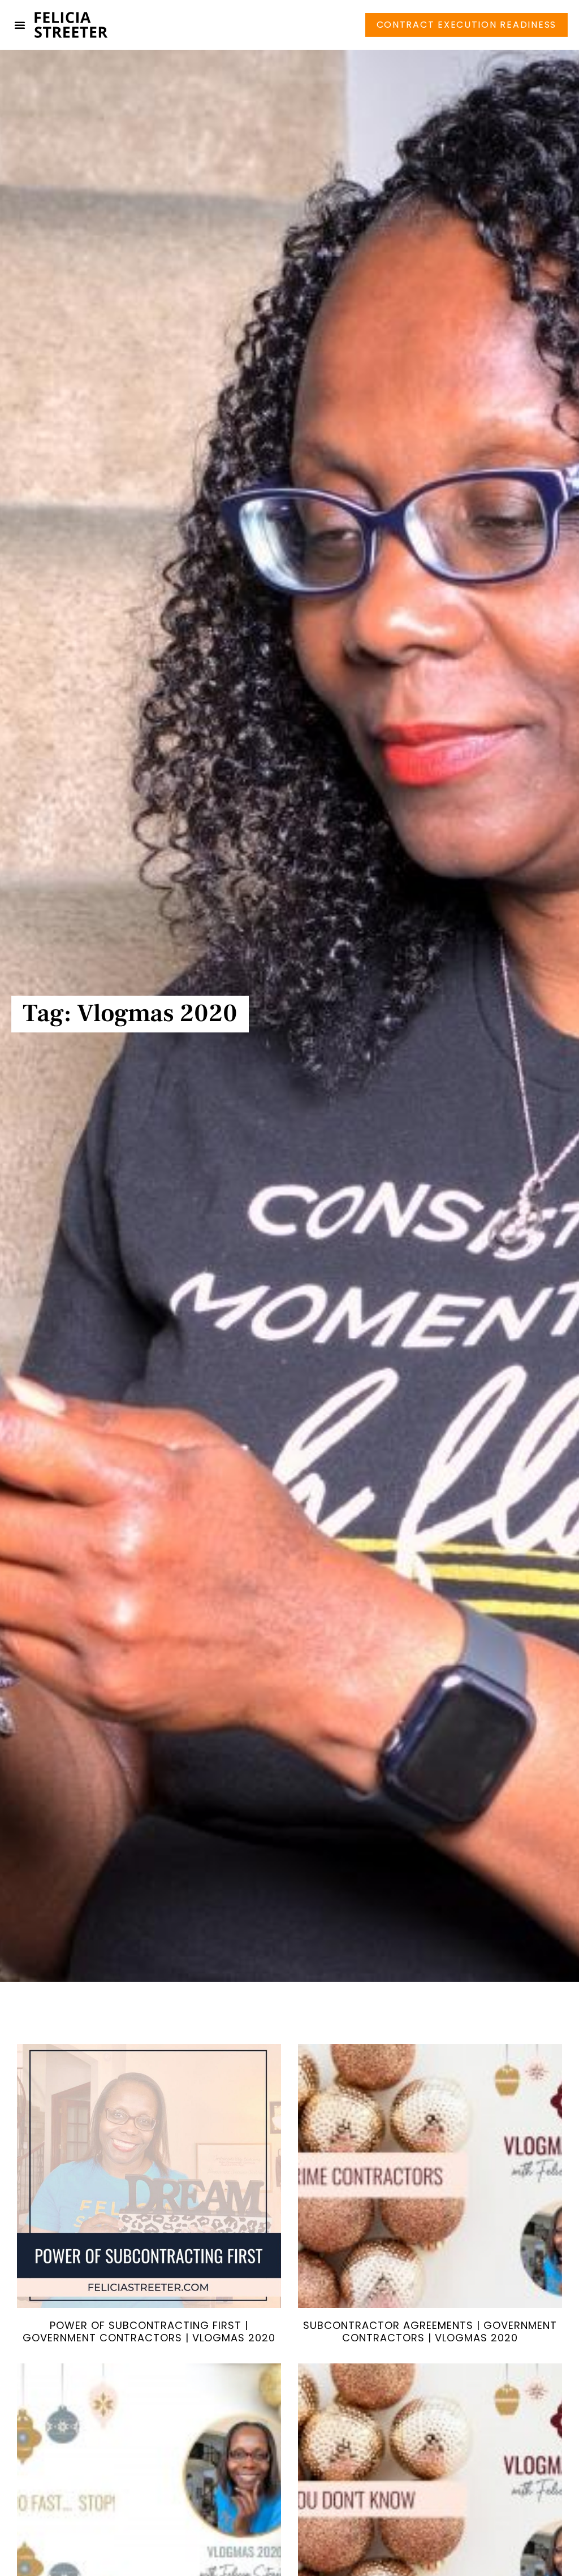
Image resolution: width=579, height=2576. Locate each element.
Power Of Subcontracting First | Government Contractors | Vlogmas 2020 (149, 2331)
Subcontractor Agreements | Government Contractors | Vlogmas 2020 (430, 2331)
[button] (20, 25)
